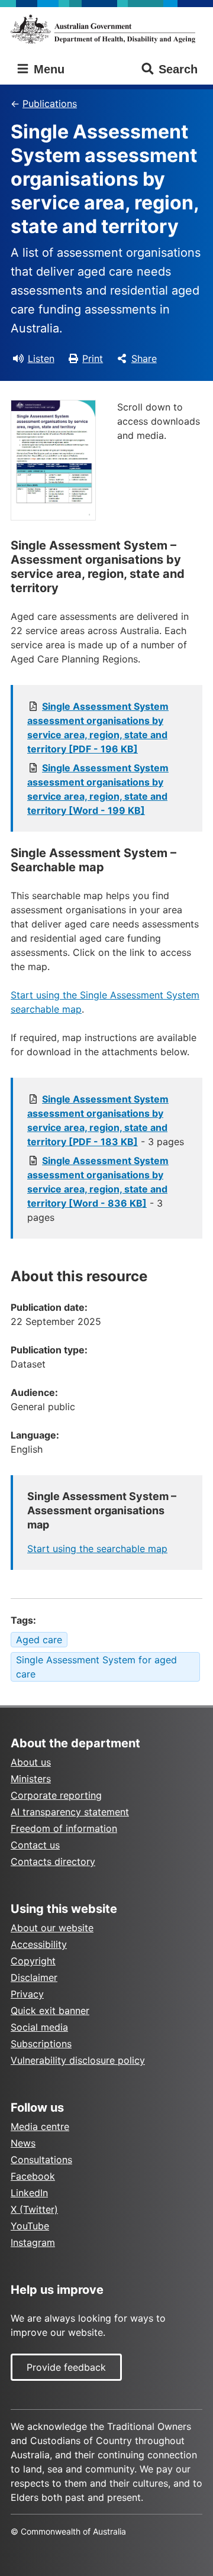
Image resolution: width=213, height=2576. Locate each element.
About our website (52, 1928)
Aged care (39, 1640)
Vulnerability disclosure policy (78, 2060)
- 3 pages (98, 1189)
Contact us (35, 1845)
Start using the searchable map (97, 1549)
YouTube (30, 2226)
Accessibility (39, 1944)
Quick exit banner (50, 2011)
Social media (39, 2027)
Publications (50, 104)
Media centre (40, 2126)
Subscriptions (41, 2044)
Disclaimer (34, 1977)
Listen (41, 358)
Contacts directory (53, 1861)
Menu (47, 69)
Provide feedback (66, 2367)
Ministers (31, 1779)
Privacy (27, 1994)
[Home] (106, 29)
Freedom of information (64, 1828)
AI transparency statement (70, 1812)
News (23, 2143)
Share (144, 358)
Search (178, 69)
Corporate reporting (56, 1795)
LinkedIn (29, 2193)
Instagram (33, 2242)
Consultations (41, 2160)
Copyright (33, 1961)
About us (31, 1762)
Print (93, 358)
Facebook (33, 2176)
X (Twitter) (34, 2209)
